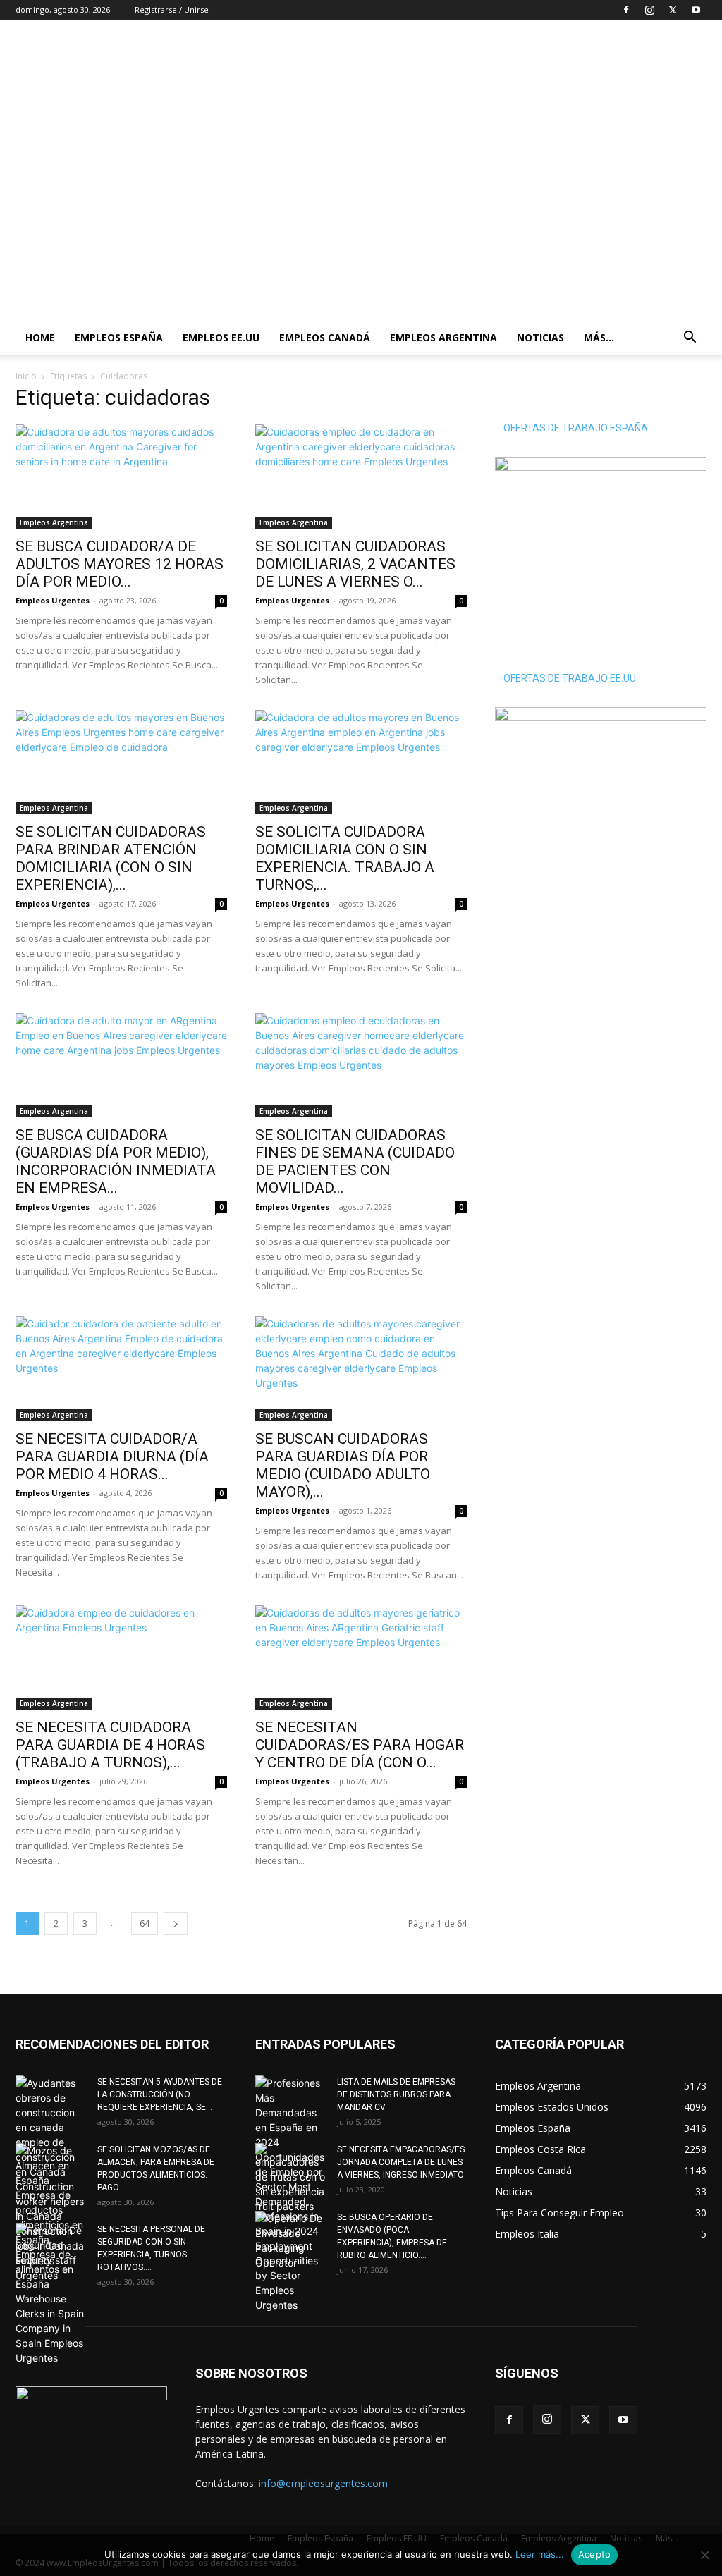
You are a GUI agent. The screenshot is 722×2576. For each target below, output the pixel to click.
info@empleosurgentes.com (323, 2483)
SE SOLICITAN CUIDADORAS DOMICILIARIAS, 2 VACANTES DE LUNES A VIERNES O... (355, 564)
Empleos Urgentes (53, 600)
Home (40, 337)
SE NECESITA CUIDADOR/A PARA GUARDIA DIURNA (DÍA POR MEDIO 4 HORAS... (112, 1456)
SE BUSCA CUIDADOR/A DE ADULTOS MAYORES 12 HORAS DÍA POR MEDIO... (120, 564)
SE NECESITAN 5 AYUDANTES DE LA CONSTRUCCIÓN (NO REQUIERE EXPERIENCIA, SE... (160, 2094)
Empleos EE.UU (221, 337)
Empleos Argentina (443, 337)
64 (145, 1924)
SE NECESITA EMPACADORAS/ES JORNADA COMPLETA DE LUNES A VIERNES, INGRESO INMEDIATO (401, 2162)
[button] (690, 339)
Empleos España (119, 337)
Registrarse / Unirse (172, 10)
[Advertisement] (450, 71)
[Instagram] (649, 10)
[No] (704, 2555)
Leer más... (540, 2554)
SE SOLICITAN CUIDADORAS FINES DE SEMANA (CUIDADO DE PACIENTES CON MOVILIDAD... (355, 1161)
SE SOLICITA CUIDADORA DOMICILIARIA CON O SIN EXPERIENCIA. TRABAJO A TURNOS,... (345, 858)
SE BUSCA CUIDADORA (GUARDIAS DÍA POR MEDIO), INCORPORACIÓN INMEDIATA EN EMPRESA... (116, 1161)
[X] (673, 10)
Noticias (540, 337)
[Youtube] (696, 10)
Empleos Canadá (325, 337)
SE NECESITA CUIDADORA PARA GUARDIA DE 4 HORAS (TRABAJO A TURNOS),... (110, 1745)
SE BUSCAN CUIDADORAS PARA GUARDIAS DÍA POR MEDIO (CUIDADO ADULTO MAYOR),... (343, 1465)
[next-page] (176, 1924)
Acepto (595, 2554)
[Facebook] (626, 10)
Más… (599, 337)
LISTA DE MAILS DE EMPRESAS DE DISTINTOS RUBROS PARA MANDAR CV (396, 2094)
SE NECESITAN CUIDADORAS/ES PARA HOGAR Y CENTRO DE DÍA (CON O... (360, 1745)
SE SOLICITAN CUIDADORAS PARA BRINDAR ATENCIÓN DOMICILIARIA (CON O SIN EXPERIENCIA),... (111, 858)
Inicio (26, 376)
